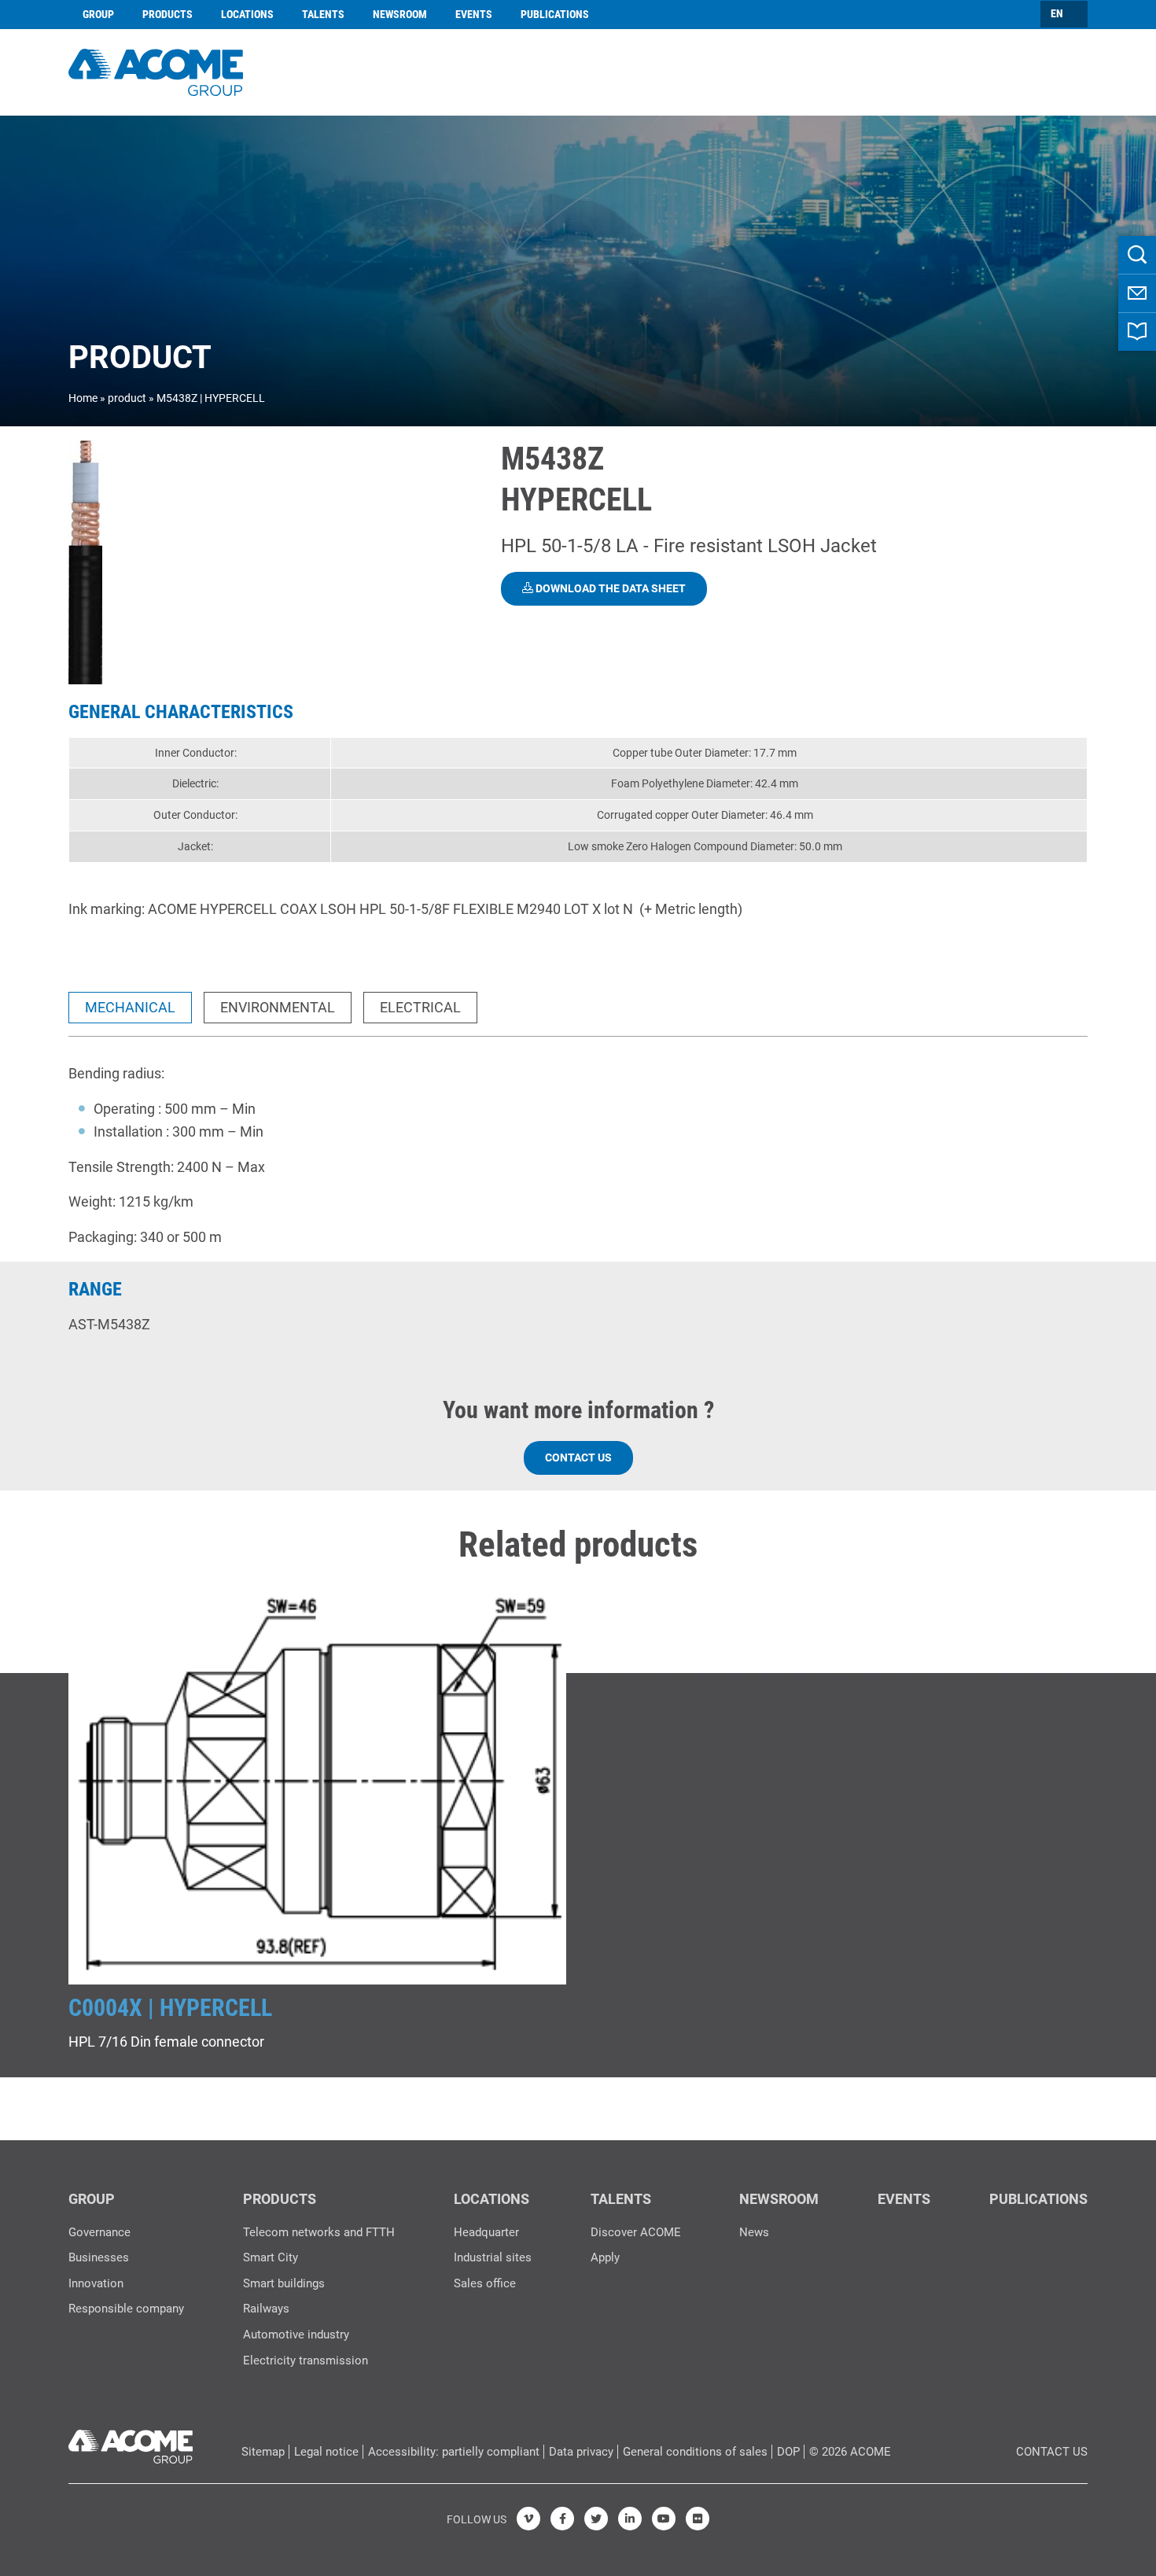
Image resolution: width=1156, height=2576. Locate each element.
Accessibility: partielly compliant (454, 2452)
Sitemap (263, 2452)
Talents (323, 14)
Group (98, 14)
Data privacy (581, 2452)
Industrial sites (493, 2257)
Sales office (485, 2283)
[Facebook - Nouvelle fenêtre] (562, 2519)
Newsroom (400, 14)
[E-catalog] (1137, 332)
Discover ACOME (636, 2232)
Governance (99, 2232)
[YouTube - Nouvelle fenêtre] (664, 2519)
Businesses (99, 2257)
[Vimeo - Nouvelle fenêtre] (528, 2519)
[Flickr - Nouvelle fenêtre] (698, 2519)
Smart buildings (284, 2283)
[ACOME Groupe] (131, 2443)
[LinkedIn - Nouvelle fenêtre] (630, 2519)
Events (474, 14)
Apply (605, 2257)
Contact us (578, 1458)
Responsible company (126, 2309)
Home (83, 398)
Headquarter (486, 2232)
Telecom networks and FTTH (319, 2232)
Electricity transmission (306, 2360)
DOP (788, 2452)
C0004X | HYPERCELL (170, 2008)
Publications (555, 14)
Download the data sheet (609, 588)
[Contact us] (1137, 293)
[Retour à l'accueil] (156, 70)
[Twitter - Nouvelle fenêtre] (596, 2519)
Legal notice (326, 2452)
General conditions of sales (695, 2452)
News (754, 2232)
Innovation (96, 2283)
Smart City (271, 2257)
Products (168, 14)
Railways (266, 2309)
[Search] (1137, 255)
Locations (247, 14)
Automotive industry (296, 2335)
